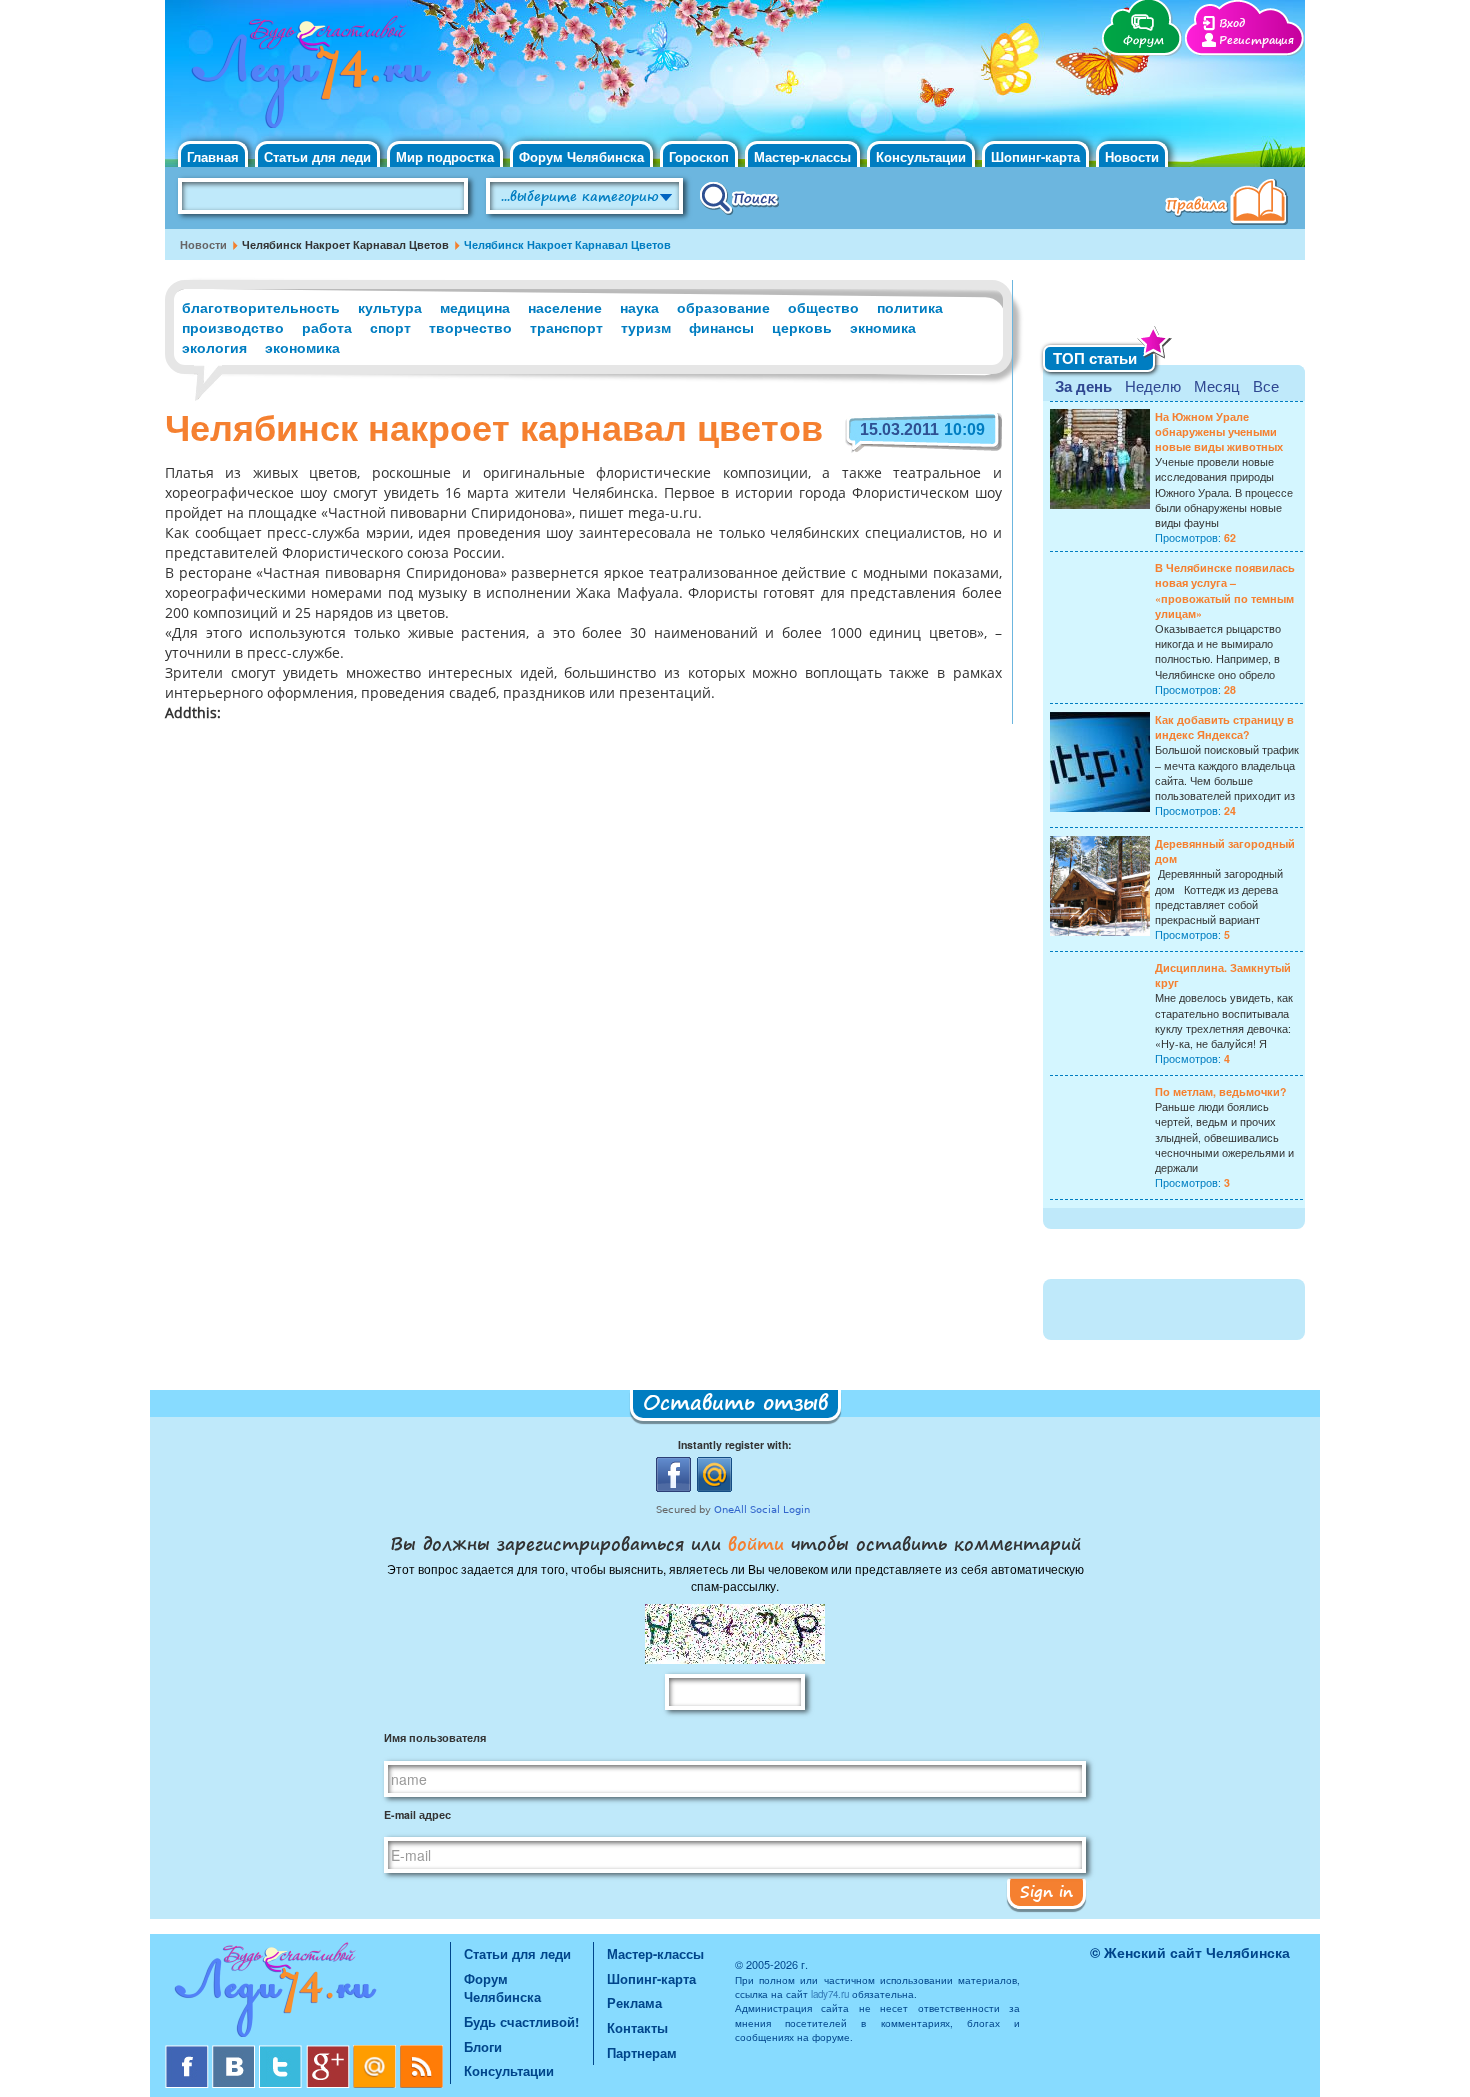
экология (214, 347)
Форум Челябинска (581, 156)
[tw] (282, 2052)
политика (910, 307)
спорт (390, 327)
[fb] (188, 2052)
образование (723, 307)
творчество (470, 327)
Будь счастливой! (521, 2021)
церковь (802, 327)
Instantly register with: (735, 1444)
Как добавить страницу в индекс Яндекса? (1224, 727)
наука (639, 307)
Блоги (483, 2046)
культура (390, 307)
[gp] (329, 2052)
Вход (1232, 23)
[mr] (376, 2052)
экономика (302, 347)
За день (1083, 386)
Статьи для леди (317, 156)
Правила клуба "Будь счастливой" (1230, 204)
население (565, 307)
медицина (475, 307)
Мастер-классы (802, 156)
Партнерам (642, 2052)
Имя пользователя (435, 1737)
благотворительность (261, 307)
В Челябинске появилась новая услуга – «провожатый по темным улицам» (1225, 590)
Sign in (1046, 1891)
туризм (646, 327)
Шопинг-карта (1035, 156)
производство (233, 327)
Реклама (634, 2002)
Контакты (637, 2027)
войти (756, 1543)
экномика (883, 327)
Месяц (1217, 385)
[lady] (307, 1993)
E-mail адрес (417, 1814)
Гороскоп (699, 156)
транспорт (566, 327)
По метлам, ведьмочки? (1220, 1091)
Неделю (1153, 385)
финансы (721, 327)
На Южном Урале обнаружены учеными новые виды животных (1219, 431)
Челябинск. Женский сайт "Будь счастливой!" (306, 78)
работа (327, 327)
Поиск (739, 197)
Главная (213, 156)
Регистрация (1256, 40)
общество (823, 307)
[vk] (235, 2052)
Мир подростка (445, 156)
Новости (1132, 156)
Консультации (921, 156)
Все (1266, 385)
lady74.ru (830, 1994)
